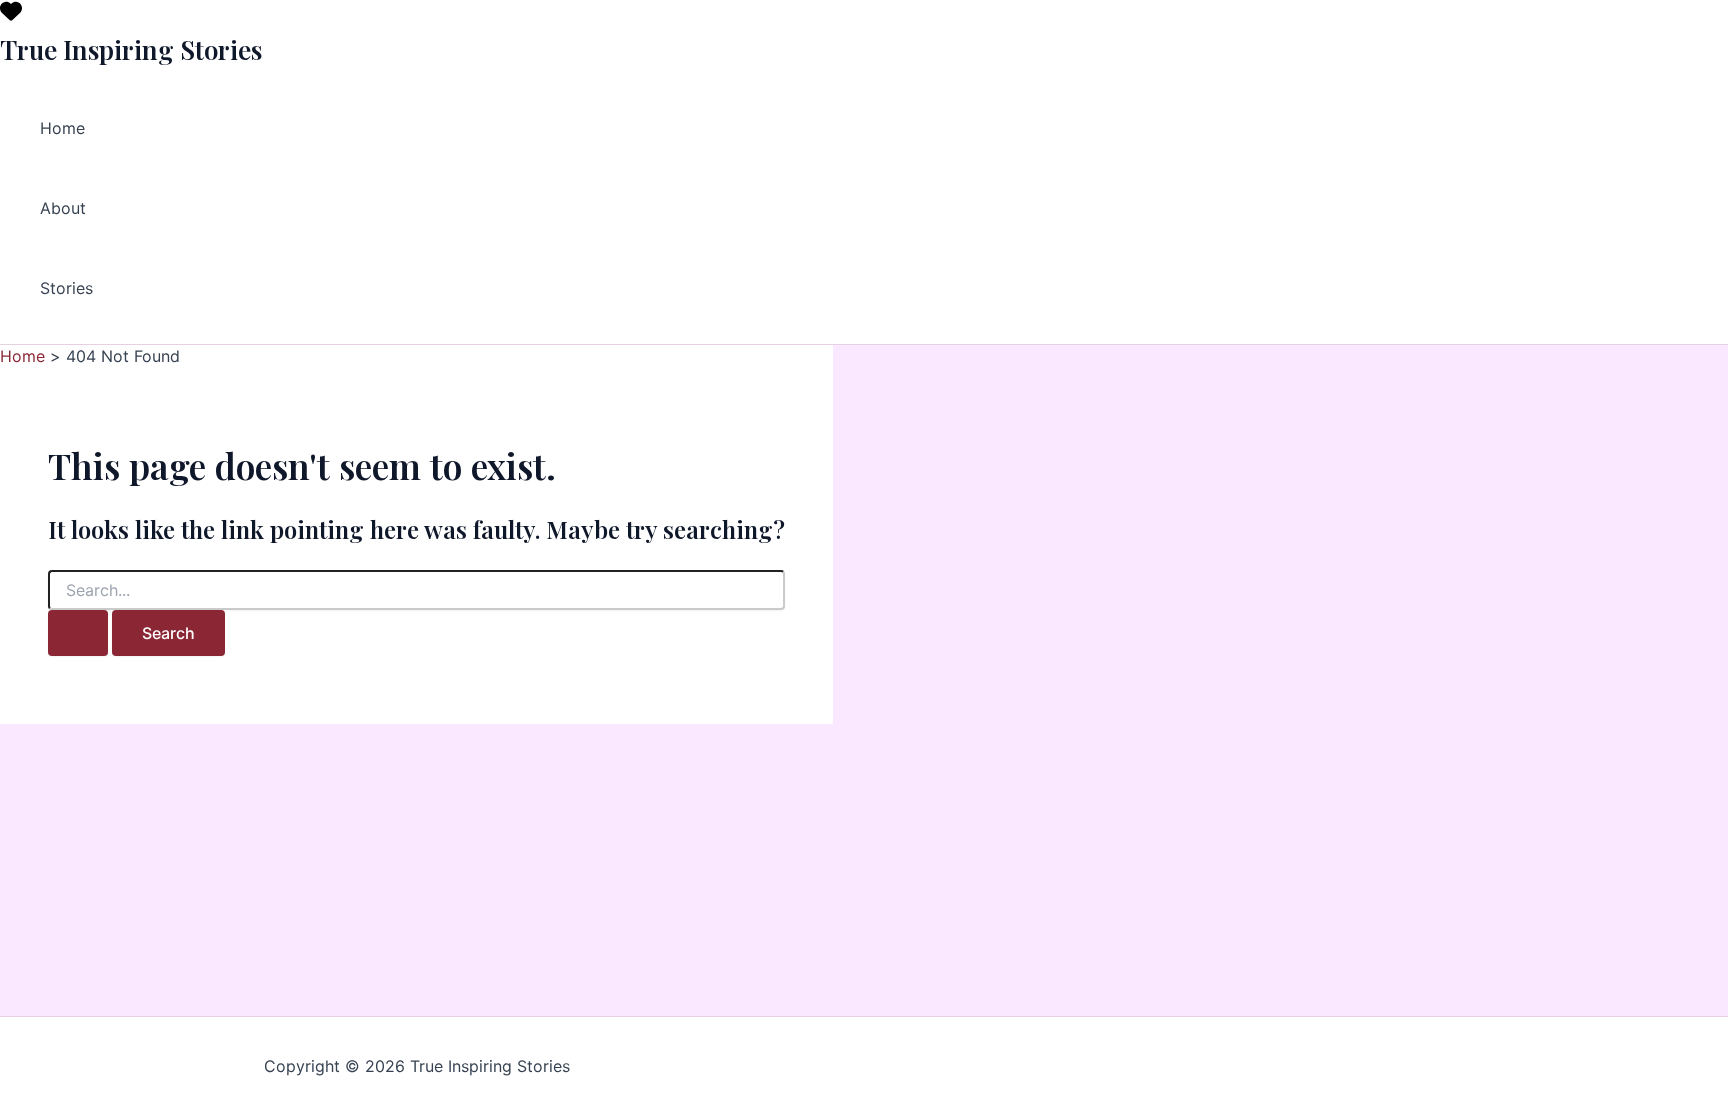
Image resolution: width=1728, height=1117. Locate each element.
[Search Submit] (78, 633)
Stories (66, 288)
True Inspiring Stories (131, 49)
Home (62, 128)
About (63, 208)
